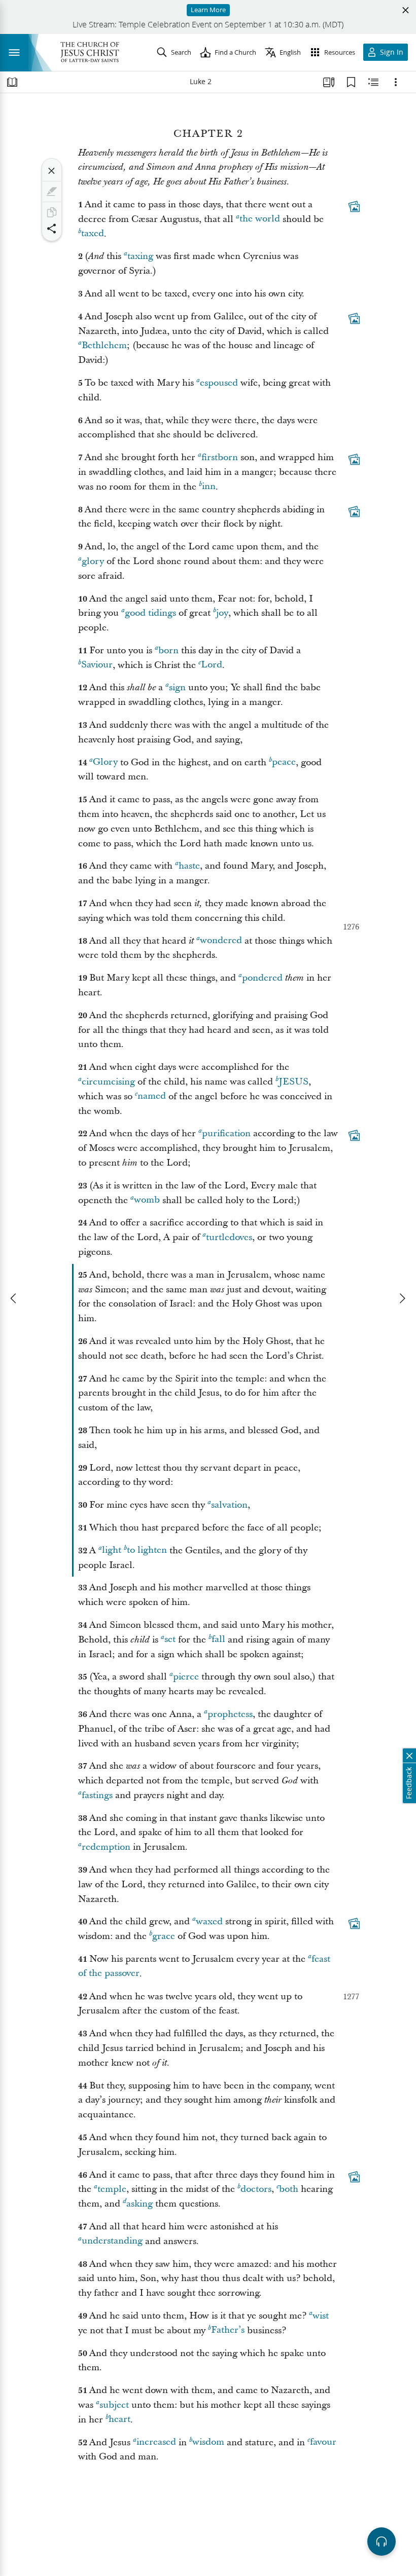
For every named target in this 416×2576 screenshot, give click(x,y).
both (289, 2189)
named (152, 1096)
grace (164, 1936)
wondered (221, 941)
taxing (140, 256)
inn (209, 487)
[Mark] (52, 192)
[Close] (52, 171)
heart (119, 2420)
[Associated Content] (354, 206)
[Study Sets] (329, 82)
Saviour (97, 665)
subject (114, 2405)
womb (147, 1200)
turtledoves (229, 1237)
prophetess (230, 1714)
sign (177, 687)
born (168, 650)
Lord (212, 665)
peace (284, 762)
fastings (97, 1795)
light (112, 1551)
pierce (186, 1677)
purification (226, 1133)
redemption (106, 1847)
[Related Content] (373, 82)
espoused (219, 383)
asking (140, 2204)
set (170, 1640)
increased (156, 2442)
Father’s (228, 2330)
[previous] (14, 1298)
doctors (256, 2189)
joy (222, 613)
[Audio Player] (382, 2542)
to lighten (147, 1551)
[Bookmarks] (351, 82)
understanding (112, 2241)
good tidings (150, 613)
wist (321, 2316)
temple (112, 2189)
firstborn (220, 457)
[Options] (396, 82)
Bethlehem (104, 345)
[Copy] (52, 212)
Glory (105, 762)
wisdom (208, 2442)
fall (218, 1640)
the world (260, 219)
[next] (402, 1298)
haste (189, 866)
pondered (262, 978)
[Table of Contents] (12, 82)
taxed (93, 234)
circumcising (108, 1082)
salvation (229, 1505)
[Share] (52, 229)
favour (323, 2442)
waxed (209, 1921)
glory (93, 561)
